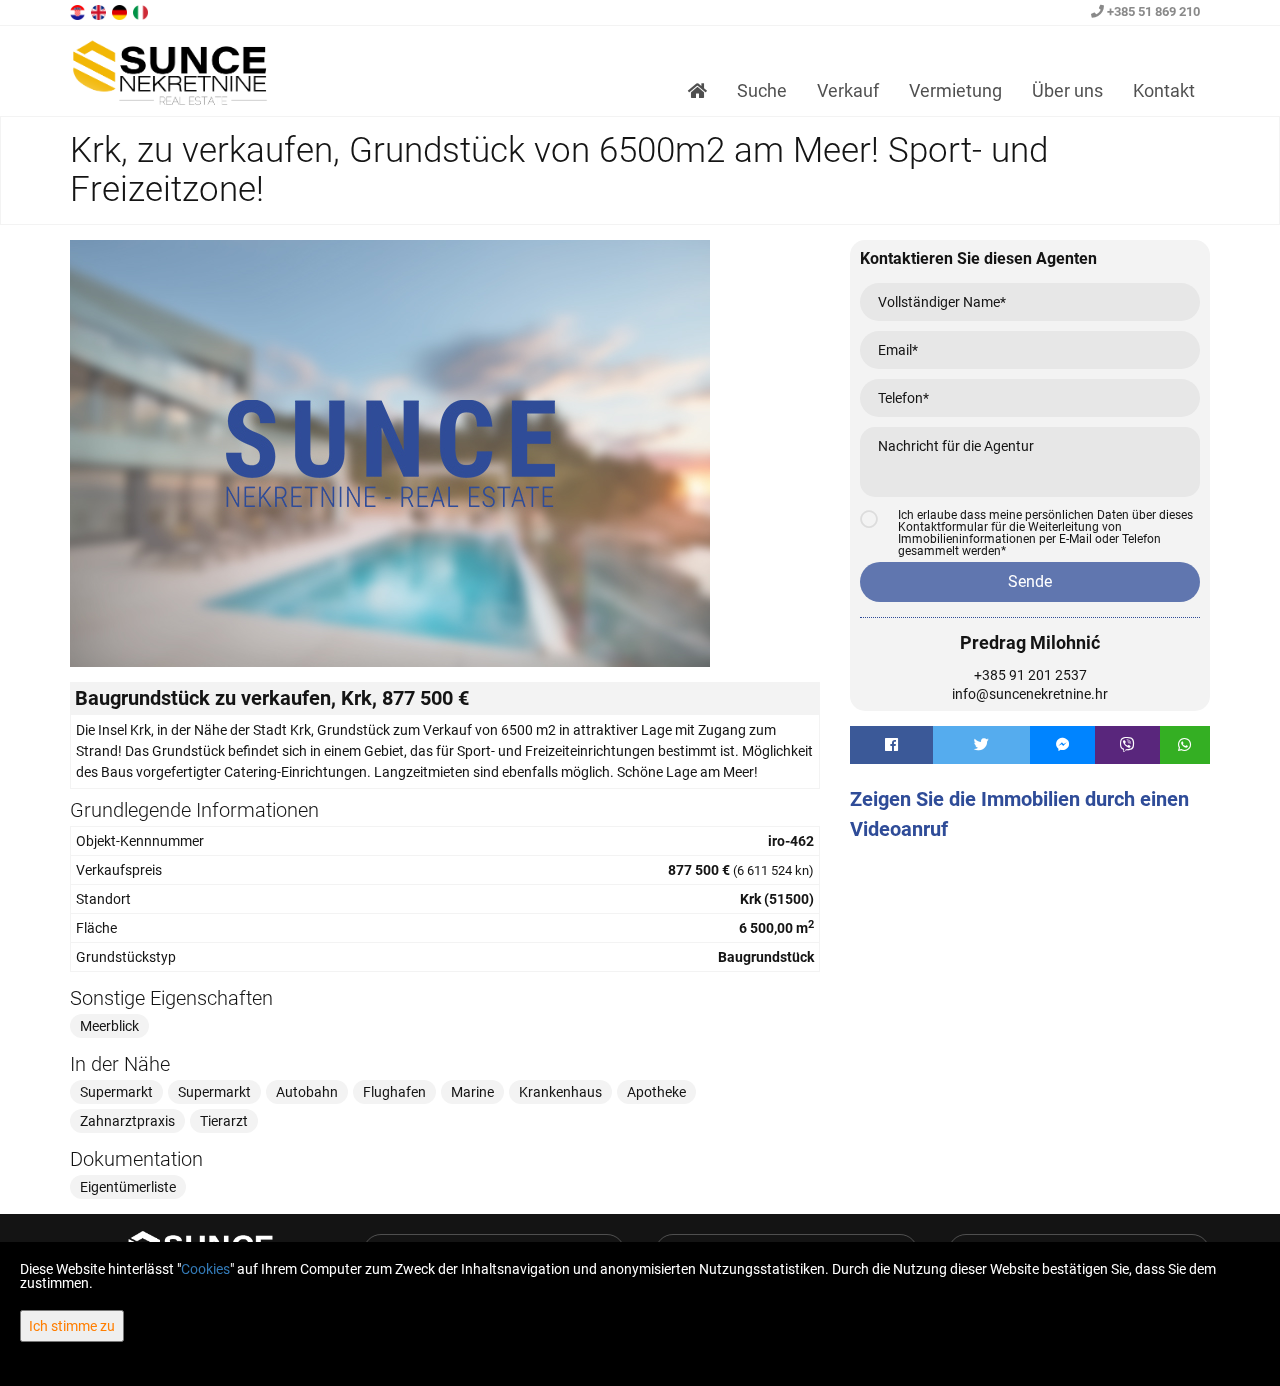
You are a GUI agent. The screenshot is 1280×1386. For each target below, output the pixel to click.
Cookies (205, 1269)
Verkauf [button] (848, 90)
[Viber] (1127, 745)
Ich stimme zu (72, 1326)
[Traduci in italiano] (142, 11)
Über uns (1067, 90)
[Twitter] (982, 745)
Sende (1030, 581)
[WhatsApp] (1185, 745)
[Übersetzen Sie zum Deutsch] (121, 11)
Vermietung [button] (955, 90)
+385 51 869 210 (1152, 11)
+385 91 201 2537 (1030, 675)
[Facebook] (891, 745)
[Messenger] (1062, 745)
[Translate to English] (100, 11)
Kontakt (1164, 90)
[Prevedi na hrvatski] (79, 11)
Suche (762, 90)
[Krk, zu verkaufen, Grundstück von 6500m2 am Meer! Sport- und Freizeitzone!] (445, 453)
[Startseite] (697, 91)
